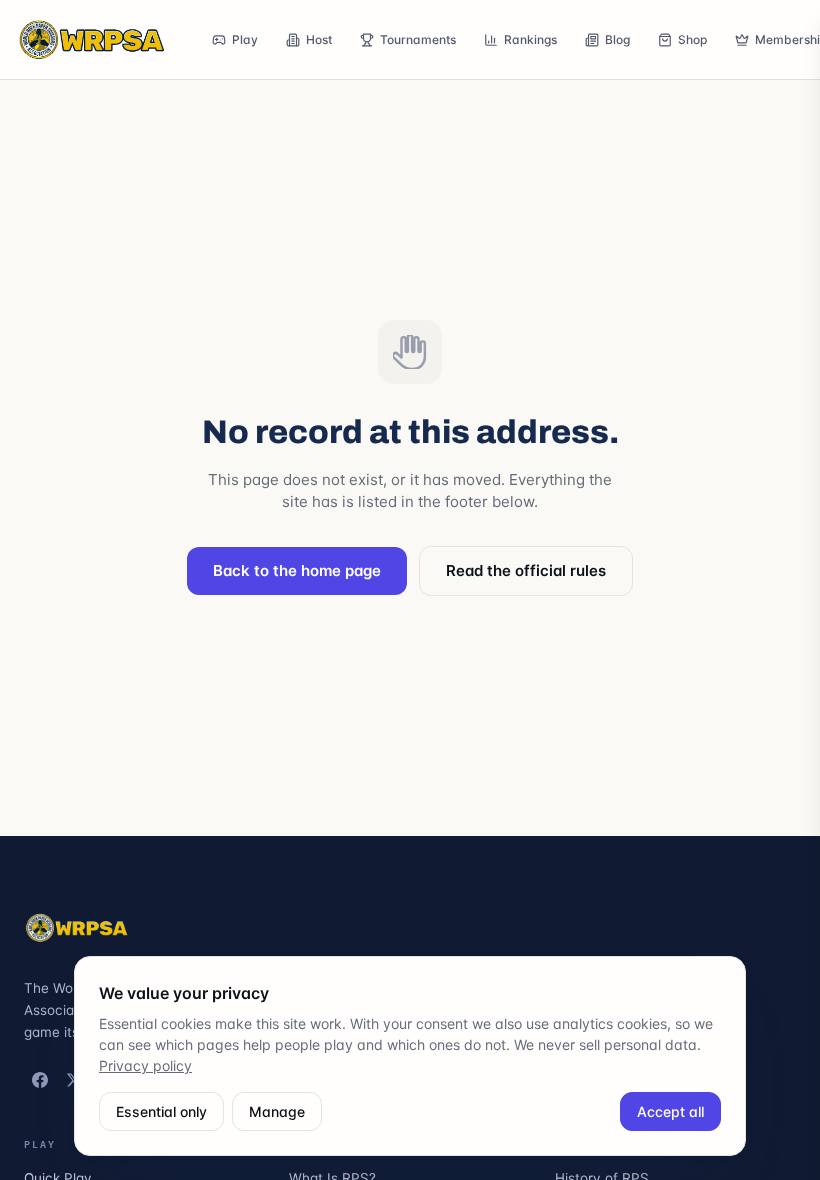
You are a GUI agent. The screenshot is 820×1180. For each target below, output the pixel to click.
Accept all (670, 1111)
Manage (277, 1111)
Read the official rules (526, 570)
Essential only (161, 1111)
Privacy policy (145, 1065)
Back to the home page (297, 570)
